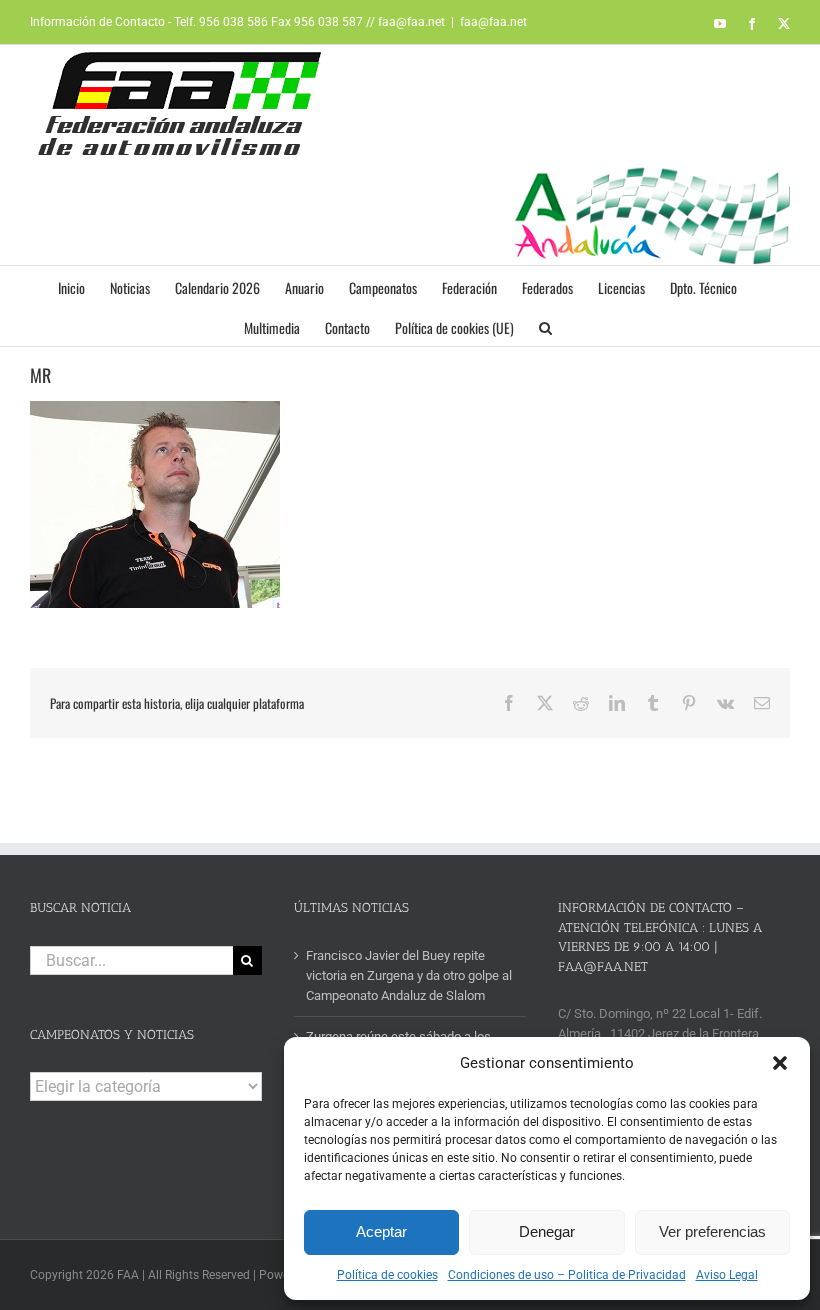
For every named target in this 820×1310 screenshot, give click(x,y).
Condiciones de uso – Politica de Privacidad (567, 1275)
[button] (780, 1063)
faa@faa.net (493, 22)
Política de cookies (387, 1275)
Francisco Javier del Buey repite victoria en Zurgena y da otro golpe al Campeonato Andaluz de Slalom (409, 975)
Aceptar (381, 1231)
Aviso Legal (727, 1275)
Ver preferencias (712, 1231)
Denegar (547, 1231)
